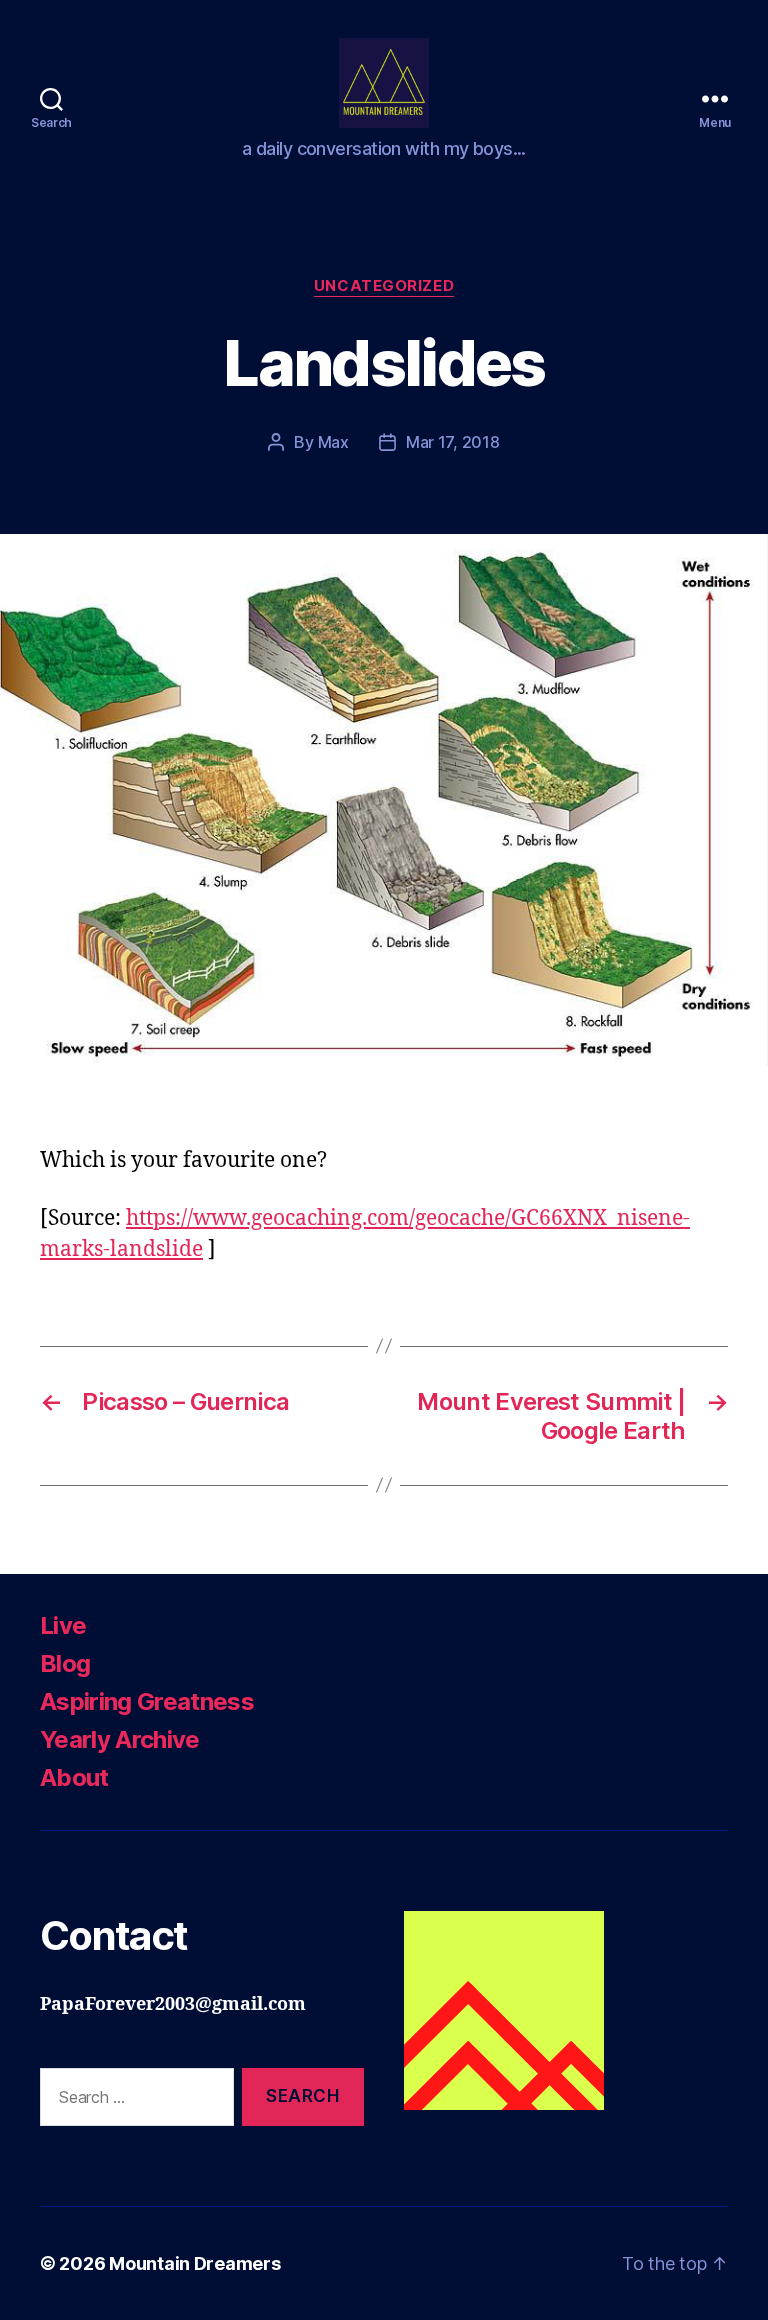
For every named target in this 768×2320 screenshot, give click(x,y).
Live (63, 1625)
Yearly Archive (120, 1739)
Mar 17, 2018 (453, 442)
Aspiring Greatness (147, 1701)
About (74, 1777)
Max (333, 442)
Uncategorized (384, 286)
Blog (65, 1663)
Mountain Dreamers (194, 2263)
